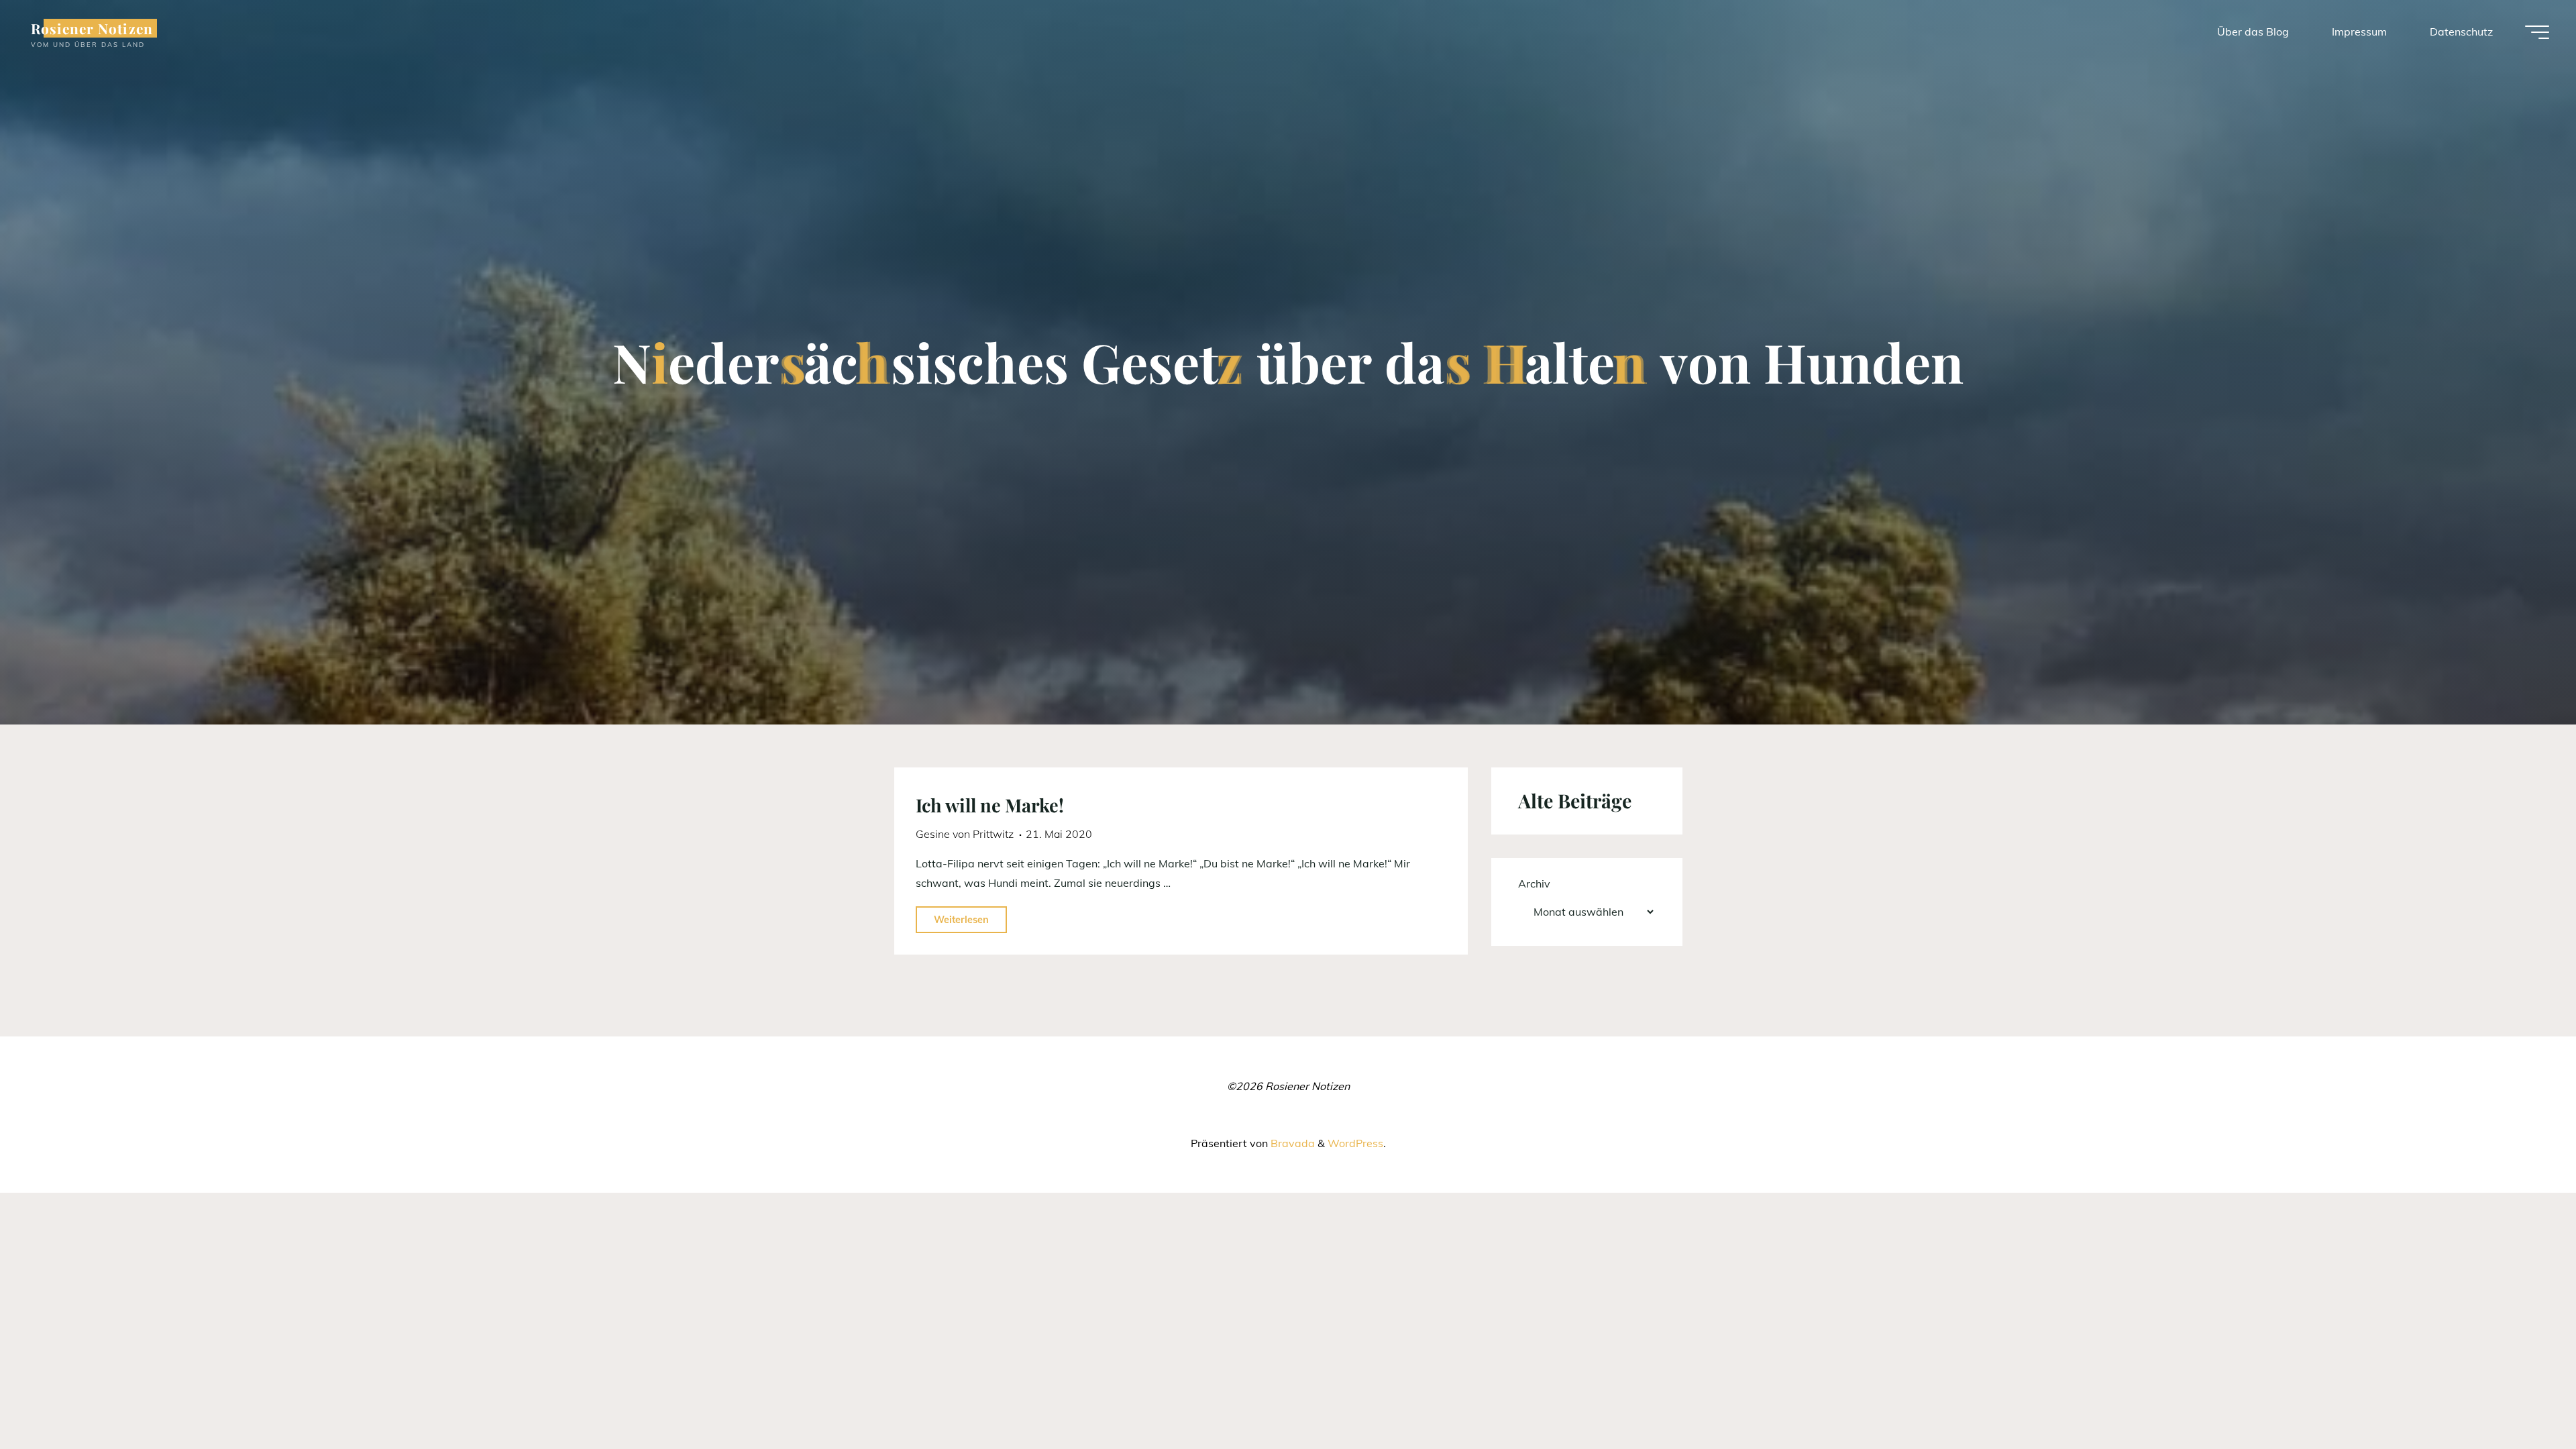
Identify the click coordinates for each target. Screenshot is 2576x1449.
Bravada (1291, 1143)
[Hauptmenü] (2537, 32)
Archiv (1534, 883)
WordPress (1355, 1143)
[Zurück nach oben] (2524, 1397)
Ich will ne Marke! (990, 805)
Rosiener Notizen (92, 28)
